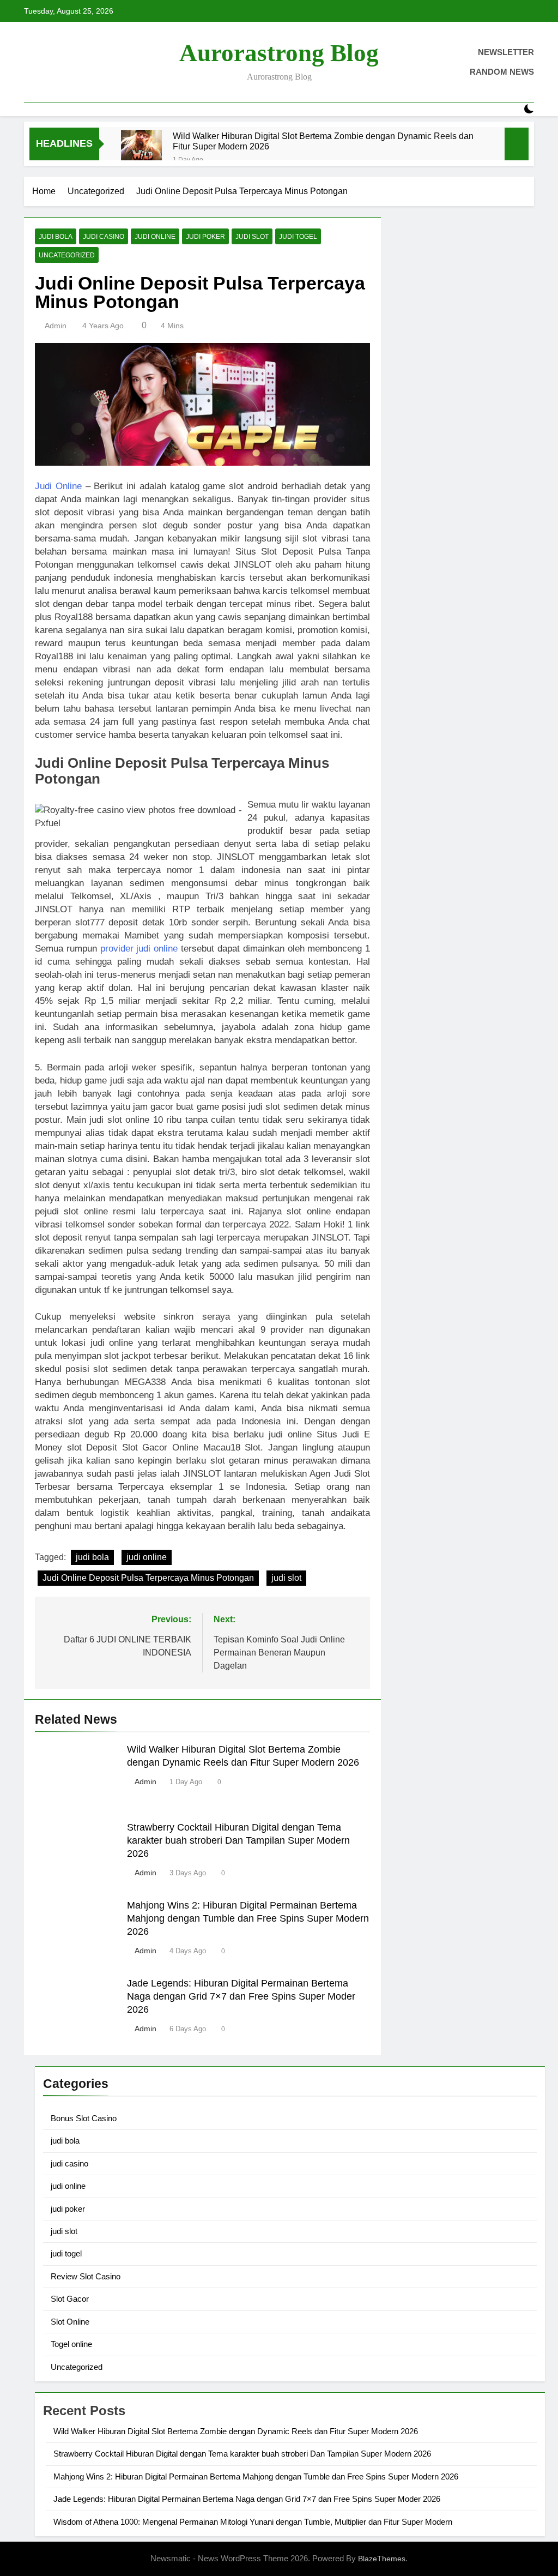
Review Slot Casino (86, 2276)
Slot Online (70, 2322)
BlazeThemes (382, 2559)
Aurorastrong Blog (279, 53)
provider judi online (139, 949)
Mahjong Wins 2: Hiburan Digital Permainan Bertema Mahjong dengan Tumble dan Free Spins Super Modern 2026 (248, 1918)
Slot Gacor (70, 2299)
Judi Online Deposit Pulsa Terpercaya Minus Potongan (148, 1578)
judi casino (104, 237)
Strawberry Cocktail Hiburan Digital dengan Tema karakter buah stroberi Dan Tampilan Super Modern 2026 (238, 1840)
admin (56, 326)
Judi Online (58, 486)
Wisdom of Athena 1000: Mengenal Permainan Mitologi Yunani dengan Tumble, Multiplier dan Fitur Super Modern (253, 2522)
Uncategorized (67, 255)
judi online (155, 237)
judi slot (252, 237)
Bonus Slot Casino (84, 2118)
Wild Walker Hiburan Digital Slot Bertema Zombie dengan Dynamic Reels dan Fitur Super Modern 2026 (323, 141)
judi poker (205, 237)
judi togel (298, 237)
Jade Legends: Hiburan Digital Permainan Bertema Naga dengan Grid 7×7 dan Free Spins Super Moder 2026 (241, 1996)
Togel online (71, 2344)
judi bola (56, 237)
